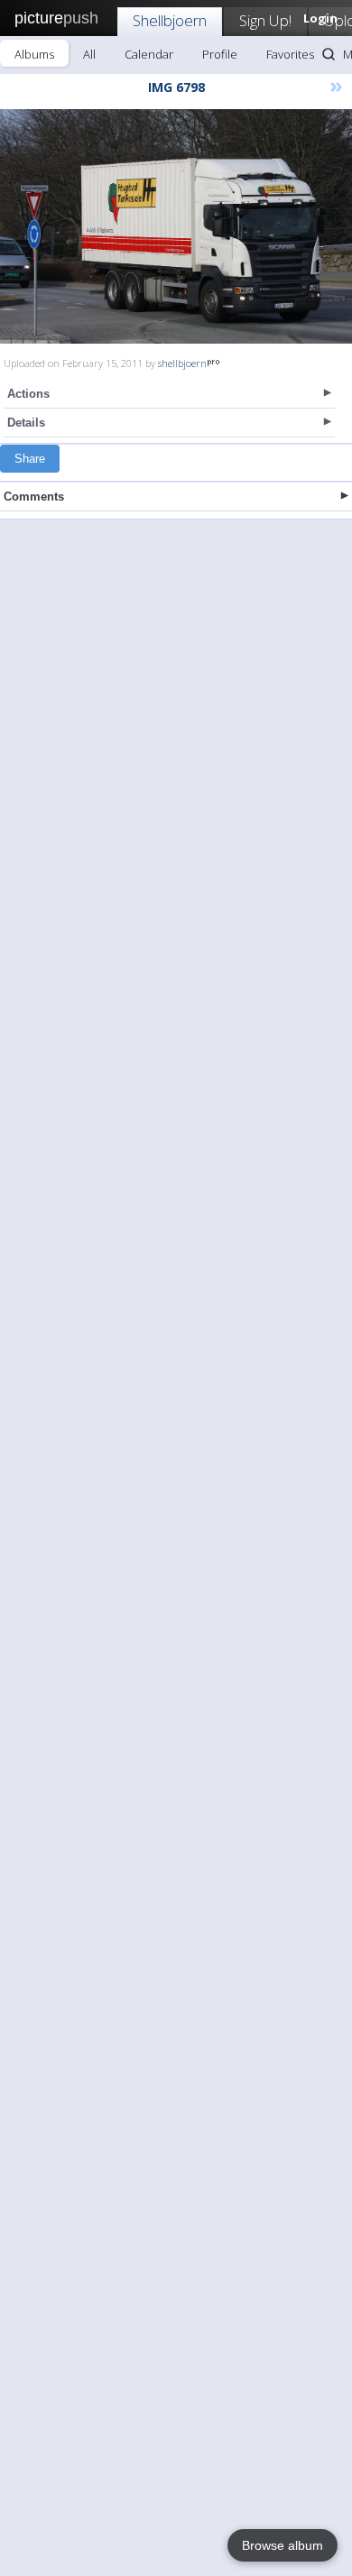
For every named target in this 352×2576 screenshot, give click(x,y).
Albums (34, 54)
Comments (34, 497)
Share (30, 459)
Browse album (283, 2545)
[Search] (329, 54)
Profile (220, 54)
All (89, 54)
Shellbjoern (170, 20)
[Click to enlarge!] (176, 226)
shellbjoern (182, 363)
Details (26, 423)
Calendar (149, 54)
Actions (28, 394)
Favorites (290, 54)
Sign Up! (265, 20)
